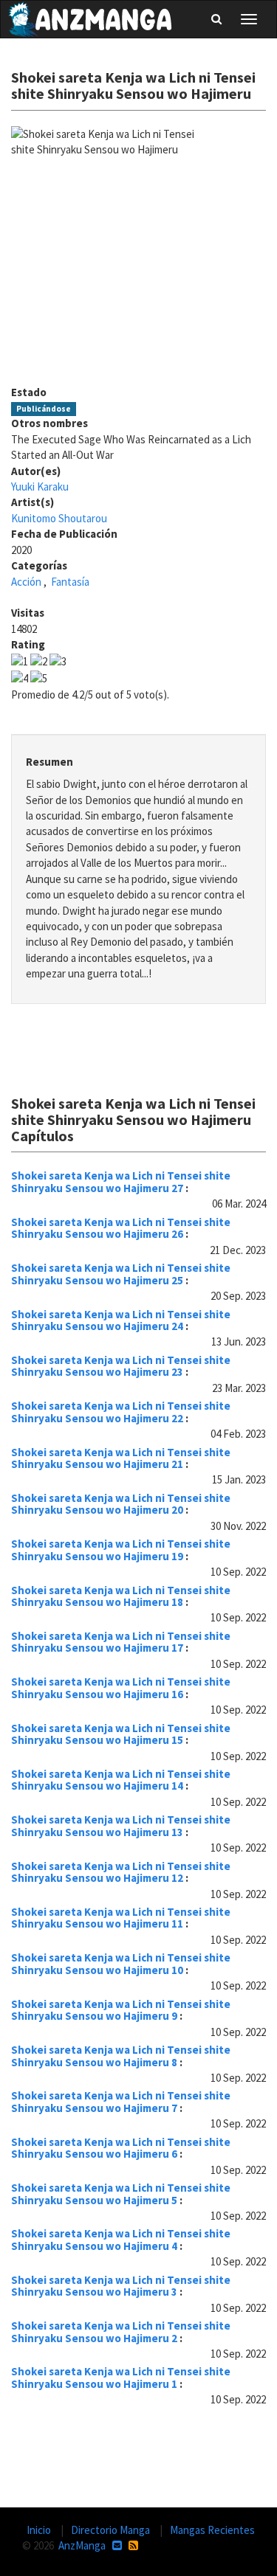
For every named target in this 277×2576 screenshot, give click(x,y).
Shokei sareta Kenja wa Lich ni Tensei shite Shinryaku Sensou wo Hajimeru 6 (121, 2148)
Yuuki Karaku (40, 487)
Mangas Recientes (212, 2530)
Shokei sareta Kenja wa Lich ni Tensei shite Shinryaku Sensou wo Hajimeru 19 (121, 1550)
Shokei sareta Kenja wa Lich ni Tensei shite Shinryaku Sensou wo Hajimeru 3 (121, 2286)
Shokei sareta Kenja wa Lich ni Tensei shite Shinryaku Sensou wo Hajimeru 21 (121, 1458)
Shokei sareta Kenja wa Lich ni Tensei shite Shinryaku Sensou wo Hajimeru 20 (121, 1504)
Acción (26, 582)
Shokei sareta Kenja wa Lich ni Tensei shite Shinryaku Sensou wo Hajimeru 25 (121, 1274)
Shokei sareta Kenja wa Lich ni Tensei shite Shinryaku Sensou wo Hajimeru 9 (121, 2010)
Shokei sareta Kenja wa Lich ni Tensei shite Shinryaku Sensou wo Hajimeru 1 (121, 2378)
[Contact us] (117, 2545)
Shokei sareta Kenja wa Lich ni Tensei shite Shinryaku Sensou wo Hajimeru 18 (121, 1596)
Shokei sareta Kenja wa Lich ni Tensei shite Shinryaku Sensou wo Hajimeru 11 (121, 1918)
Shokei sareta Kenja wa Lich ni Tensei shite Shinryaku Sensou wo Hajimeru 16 (121, 1688)
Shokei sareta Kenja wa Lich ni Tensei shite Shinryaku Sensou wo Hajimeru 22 (121, 1412)
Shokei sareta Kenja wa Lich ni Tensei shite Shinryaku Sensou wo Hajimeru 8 (121, 2056)
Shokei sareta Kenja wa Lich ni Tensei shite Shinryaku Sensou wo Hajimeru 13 (121, 1826)
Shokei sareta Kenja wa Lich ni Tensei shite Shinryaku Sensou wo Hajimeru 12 (121, 1872)
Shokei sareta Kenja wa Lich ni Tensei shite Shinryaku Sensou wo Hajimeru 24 (121, 1320)
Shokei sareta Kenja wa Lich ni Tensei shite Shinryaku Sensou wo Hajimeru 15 (121, 1734)
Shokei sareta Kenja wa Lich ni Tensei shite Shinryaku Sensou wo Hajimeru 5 (121, 2194)
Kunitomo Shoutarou (59, 518)
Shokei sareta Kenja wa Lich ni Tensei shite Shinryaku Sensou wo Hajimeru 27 (121, 1182)
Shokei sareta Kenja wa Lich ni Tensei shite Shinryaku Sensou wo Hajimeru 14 (121, 1780)
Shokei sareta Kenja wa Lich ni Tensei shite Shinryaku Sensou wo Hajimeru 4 (121, 2240)
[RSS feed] (133, 2545)
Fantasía (70, 582)
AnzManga (82, 2545)
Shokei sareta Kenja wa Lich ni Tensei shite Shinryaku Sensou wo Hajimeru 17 (121, 1642)
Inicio (40, 2530)
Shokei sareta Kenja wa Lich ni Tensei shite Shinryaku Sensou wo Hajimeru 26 (121, 1228)
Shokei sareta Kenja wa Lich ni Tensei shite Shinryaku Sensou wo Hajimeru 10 (121, 1964)
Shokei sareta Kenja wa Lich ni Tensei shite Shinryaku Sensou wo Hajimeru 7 (121, 2102)
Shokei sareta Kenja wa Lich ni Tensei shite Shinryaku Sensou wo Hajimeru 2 (121, 2332)
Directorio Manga (112, 2530)
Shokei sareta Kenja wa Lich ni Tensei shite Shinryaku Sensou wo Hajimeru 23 (121, 1366)
